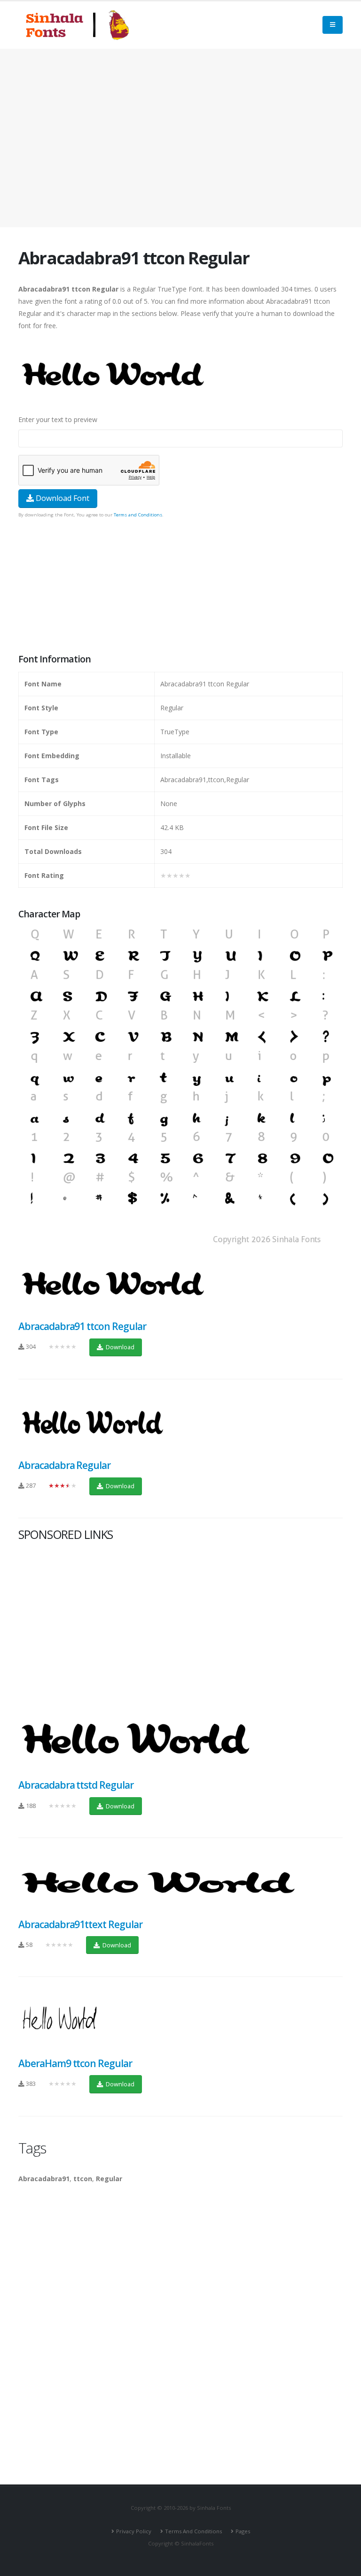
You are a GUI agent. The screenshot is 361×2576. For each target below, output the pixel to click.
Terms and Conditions (138, 515)
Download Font (62, 498)
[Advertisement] (180, 138)
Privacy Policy (134, 2531)
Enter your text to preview (58, 419)
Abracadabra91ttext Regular (80, 1924)
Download (119, 1347)
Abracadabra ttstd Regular (76, 1785)
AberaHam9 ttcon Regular (75, 2063)
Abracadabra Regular (64, 1465)
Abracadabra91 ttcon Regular (82, 1326)
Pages (243, 2531)
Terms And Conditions (193, 2531)
